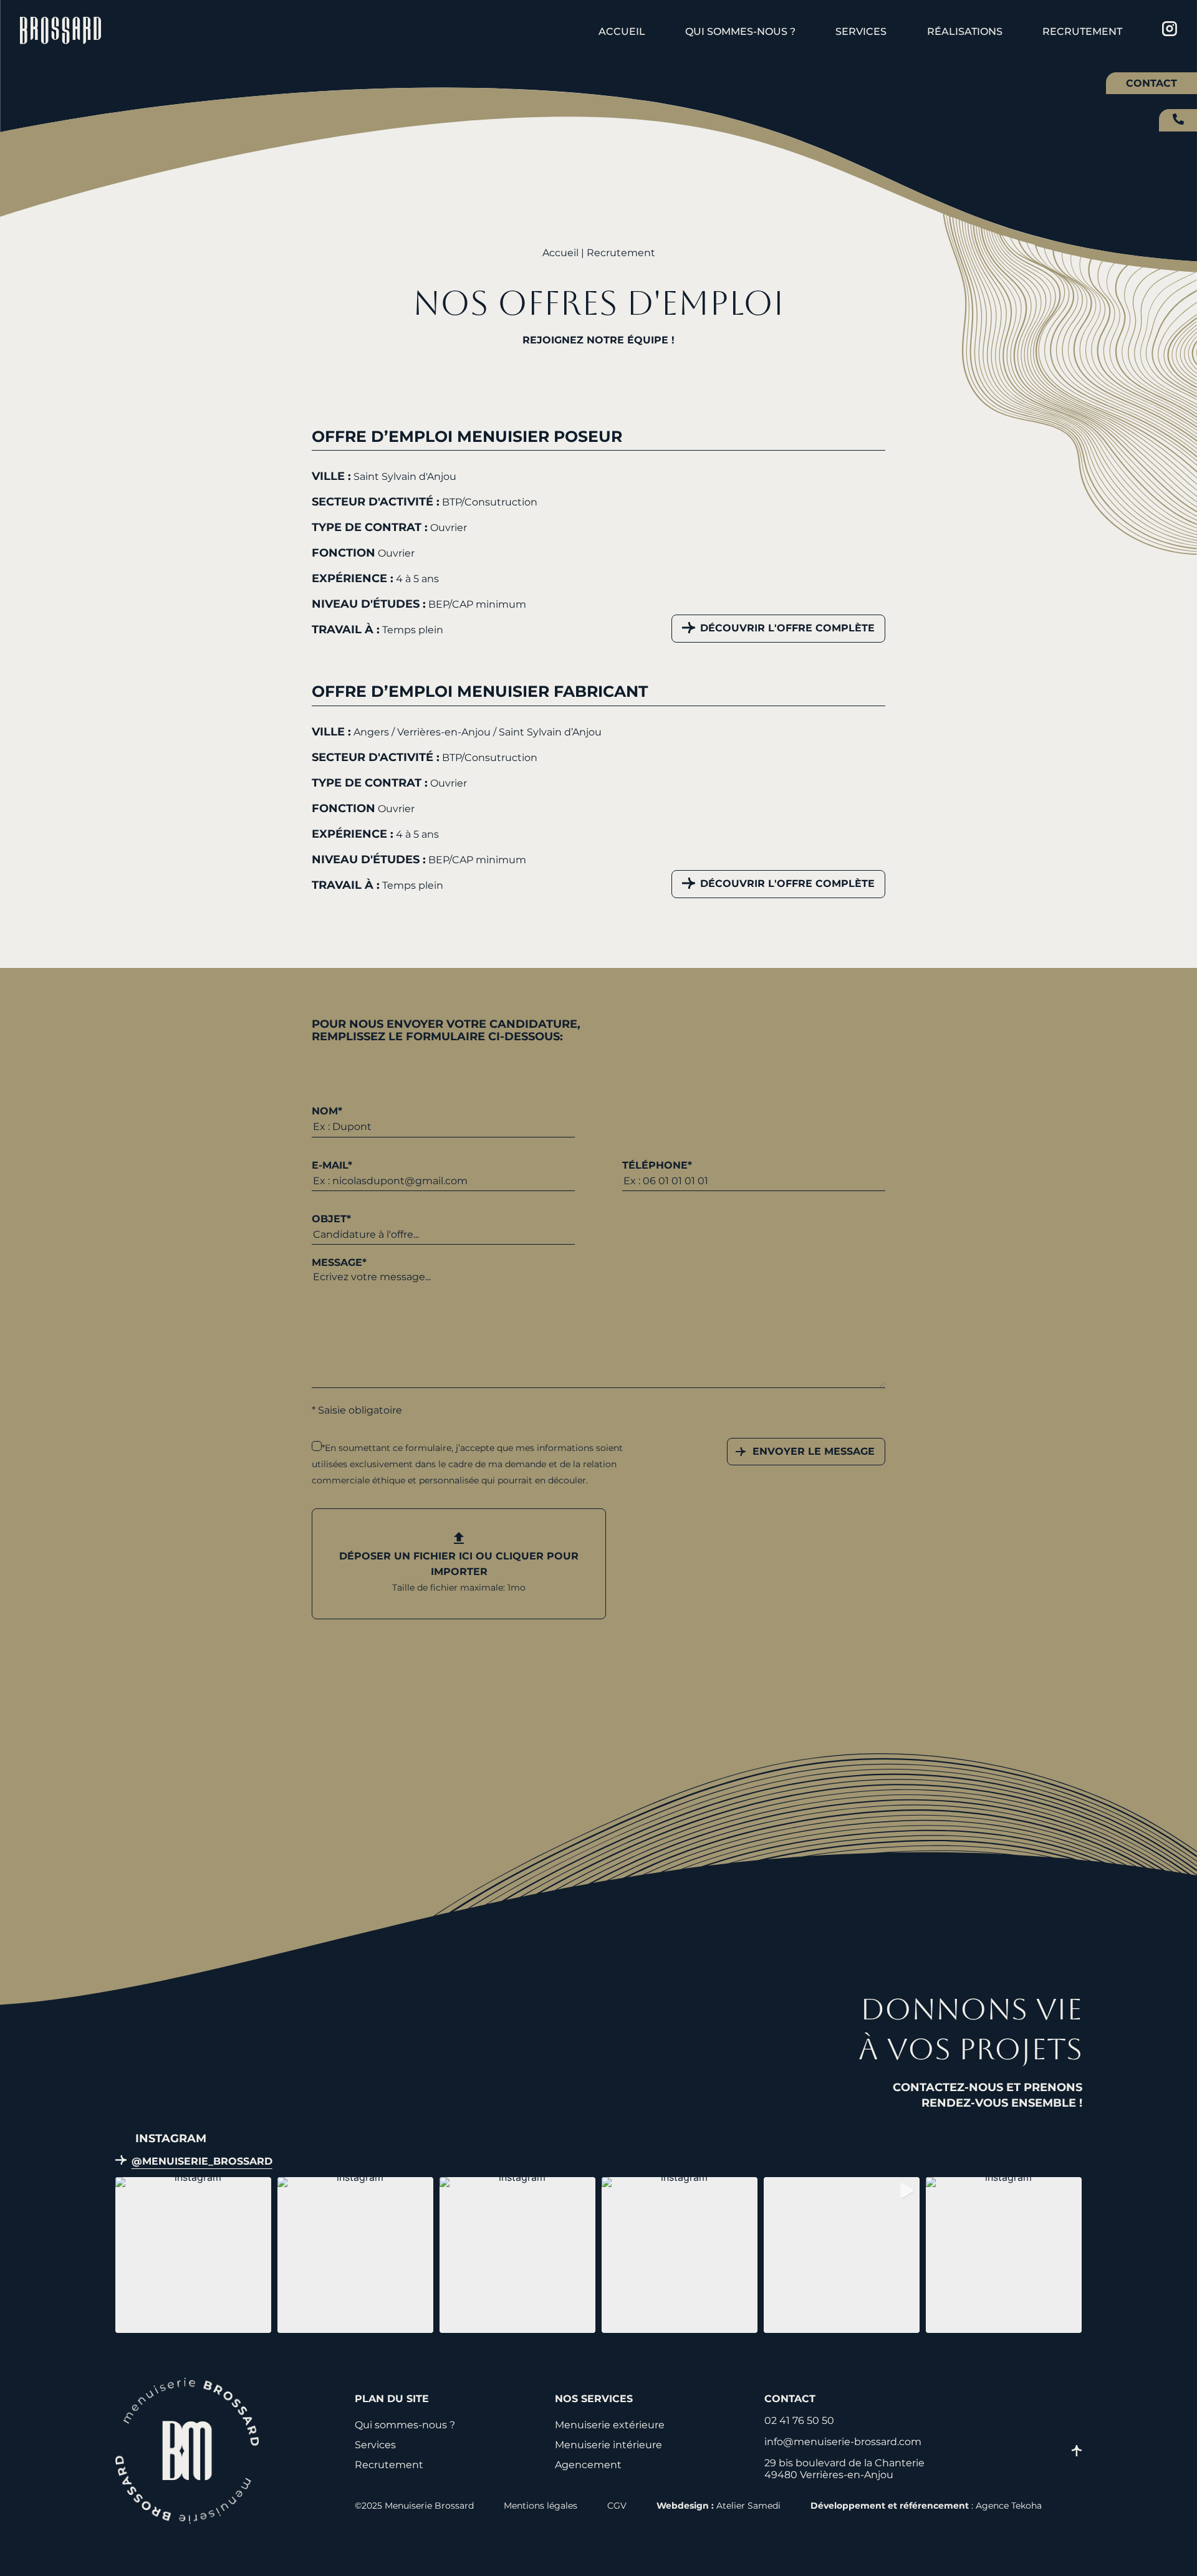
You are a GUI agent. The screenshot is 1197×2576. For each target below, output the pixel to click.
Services (861, 31)
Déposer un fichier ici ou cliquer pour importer (459, 1572)
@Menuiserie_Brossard (202, 2161)
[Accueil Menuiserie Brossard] (60, 32)
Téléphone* (657, 1165)
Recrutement (1082, 31)
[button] (193, 2255)
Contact (1151, 83)
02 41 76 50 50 (1178, 119)
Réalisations (965, 31)
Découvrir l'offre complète (787, 628)
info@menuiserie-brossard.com (843, 2442)
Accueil (622, 31)
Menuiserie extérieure (610, 2425)
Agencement (588, 2465)
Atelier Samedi (748, 2506)
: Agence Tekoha (926, 2506)
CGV (617, 2506)
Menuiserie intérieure (608, 2445)
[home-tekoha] (187, 2520)
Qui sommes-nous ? (740, 31)
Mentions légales (541, 2506)
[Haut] (1077, 2452)
